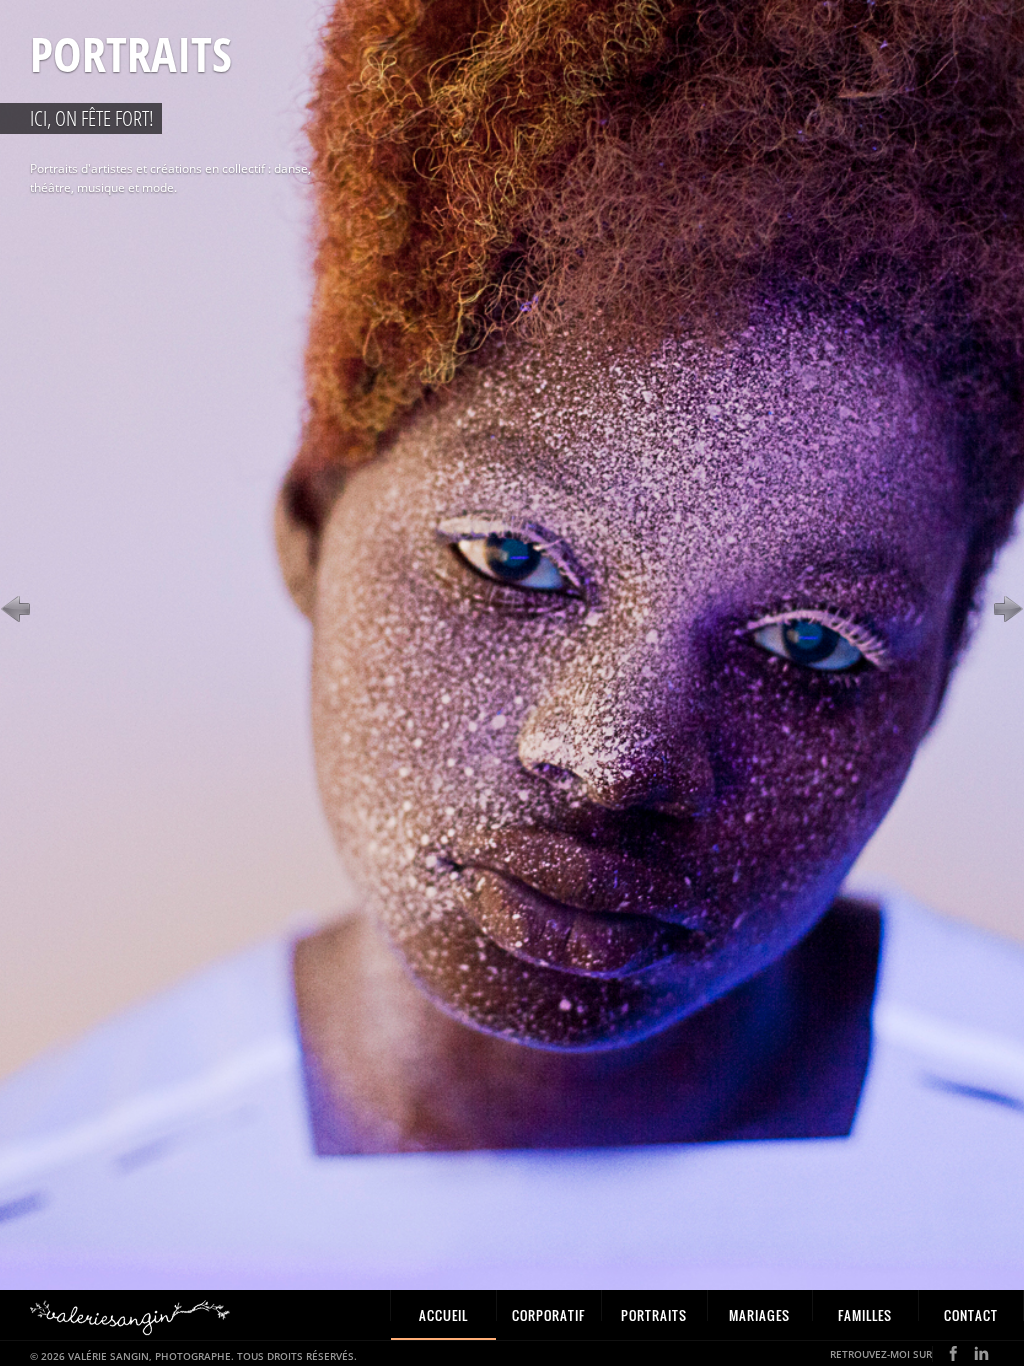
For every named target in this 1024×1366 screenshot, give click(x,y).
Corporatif (548, 1315)
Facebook (953, 1353)
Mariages (759, 1315)
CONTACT (971, 1315)
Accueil (443, 1315)
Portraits (654, 1315)
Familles (865, 1315)
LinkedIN (981, 1353)
